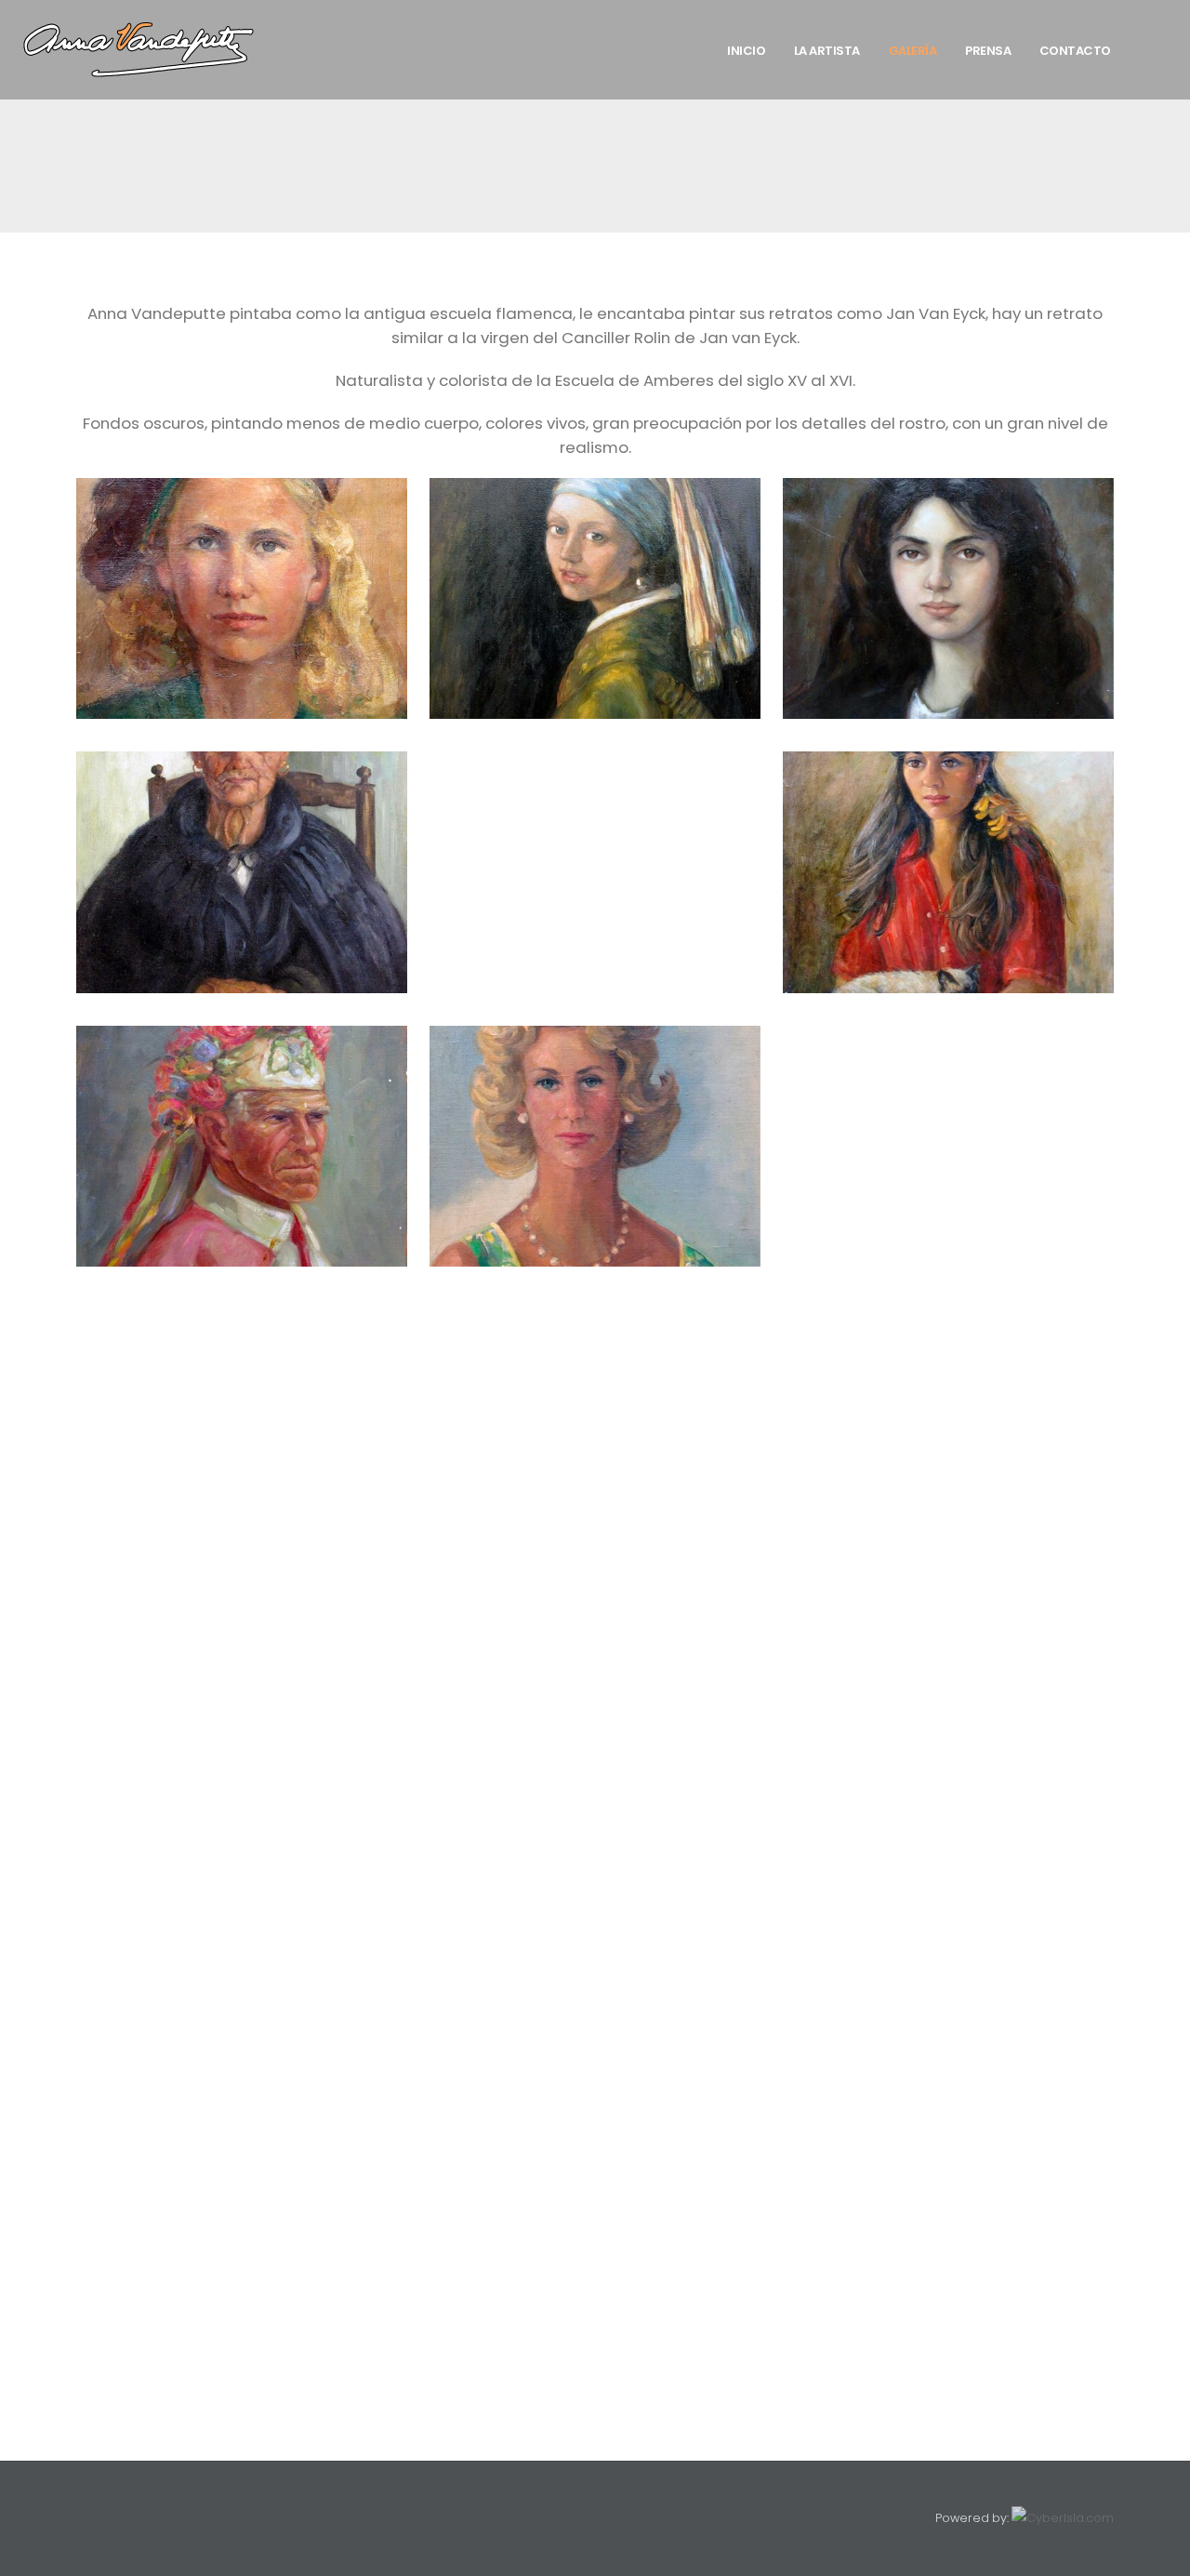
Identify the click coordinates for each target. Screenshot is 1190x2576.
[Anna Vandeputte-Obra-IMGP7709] (242, 1311)
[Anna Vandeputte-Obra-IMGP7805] (948, 2276)
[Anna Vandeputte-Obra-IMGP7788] (948, 2049)
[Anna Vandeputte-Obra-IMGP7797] (948, 2162)
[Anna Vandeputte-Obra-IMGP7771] (242, 1822)
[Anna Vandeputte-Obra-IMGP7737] (948, 1481)
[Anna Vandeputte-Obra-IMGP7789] (242, 2105)
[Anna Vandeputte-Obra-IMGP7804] (595, 2276)
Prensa (988, 51)
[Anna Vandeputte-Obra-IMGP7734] (242, 1481)
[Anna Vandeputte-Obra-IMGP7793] (242, 2162)
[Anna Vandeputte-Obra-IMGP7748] (595, 1538)
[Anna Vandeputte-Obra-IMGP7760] (948, 1652)
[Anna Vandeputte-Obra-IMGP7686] (242, 872)
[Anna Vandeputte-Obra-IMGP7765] (242, 1765)
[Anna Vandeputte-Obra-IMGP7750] (948, 1538)
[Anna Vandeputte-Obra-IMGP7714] (242, 1368)
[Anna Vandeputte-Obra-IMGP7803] (242, 2276)
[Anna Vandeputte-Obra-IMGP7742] (242, 1538)
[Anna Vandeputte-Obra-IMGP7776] (595, 1879)
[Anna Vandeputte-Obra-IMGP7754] (595, 1595)
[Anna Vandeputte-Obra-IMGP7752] (242, 1595)
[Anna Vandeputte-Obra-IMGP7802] (948, 2219)
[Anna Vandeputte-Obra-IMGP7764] (948, 1708)
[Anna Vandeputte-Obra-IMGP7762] (595, 1708)
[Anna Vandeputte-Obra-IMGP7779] (242, 1935)
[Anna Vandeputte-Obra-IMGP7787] (595, 2049)
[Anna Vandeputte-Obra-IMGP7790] (595, 2105)
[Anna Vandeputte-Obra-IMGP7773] (948, 1822)
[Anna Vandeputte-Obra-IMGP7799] (242, 2219)
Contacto (1075, 51)
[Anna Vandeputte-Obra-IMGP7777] (948, 1879)
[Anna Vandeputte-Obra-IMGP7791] (948, 2105)
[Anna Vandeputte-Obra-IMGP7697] (595, 1146)
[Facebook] (89, 2518)
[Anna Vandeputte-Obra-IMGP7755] (948, 1595)
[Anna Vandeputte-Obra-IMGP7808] (595, 2332)
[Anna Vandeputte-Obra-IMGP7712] (948, 1311)
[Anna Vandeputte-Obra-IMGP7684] (948, 598)
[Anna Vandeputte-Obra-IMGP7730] (948, 1425)
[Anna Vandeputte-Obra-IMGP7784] (595, 1992)
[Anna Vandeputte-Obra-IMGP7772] (595, 1822)
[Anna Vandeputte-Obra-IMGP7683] (595, 598)
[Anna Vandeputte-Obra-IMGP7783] (242, 1992)
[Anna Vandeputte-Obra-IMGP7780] (595, 1935)
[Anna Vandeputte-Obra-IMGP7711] (595, 1311)
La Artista (827, 51)
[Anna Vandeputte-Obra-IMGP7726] (242, 1425)
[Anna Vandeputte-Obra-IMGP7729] (595, 1425)
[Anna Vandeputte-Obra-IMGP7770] (948, 1765)
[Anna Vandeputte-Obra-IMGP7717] (948, 1368)
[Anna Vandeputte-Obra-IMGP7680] (242, 598)
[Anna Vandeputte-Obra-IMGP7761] (242, 1708)
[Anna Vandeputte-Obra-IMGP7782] (948, 1935)
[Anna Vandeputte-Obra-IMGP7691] (242, 1146)
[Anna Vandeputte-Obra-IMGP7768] (595, 1765)
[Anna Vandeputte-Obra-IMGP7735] (595, 1481)
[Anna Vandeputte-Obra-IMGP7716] (595, 1368)
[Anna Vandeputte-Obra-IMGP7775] (242, 1879)
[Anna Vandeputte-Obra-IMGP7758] (242, 1652)
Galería (913, 51)
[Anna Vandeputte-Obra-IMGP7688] (595, 764)
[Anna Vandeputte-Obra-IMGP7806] (242, 2332)
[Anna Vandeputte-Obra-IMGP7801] (595, 2219)
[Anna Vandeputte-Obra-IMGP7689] (948, 872)
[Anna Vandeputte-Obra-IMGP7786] (242, 2049)
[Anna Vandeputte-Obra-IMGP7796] (595, 2162)
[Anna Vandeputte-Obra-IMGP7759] (595, 1652)
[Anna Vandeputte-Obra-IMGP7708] (948, 1038)
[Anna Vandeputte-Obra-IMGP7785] (948, 1992)
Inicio (746, 51)
